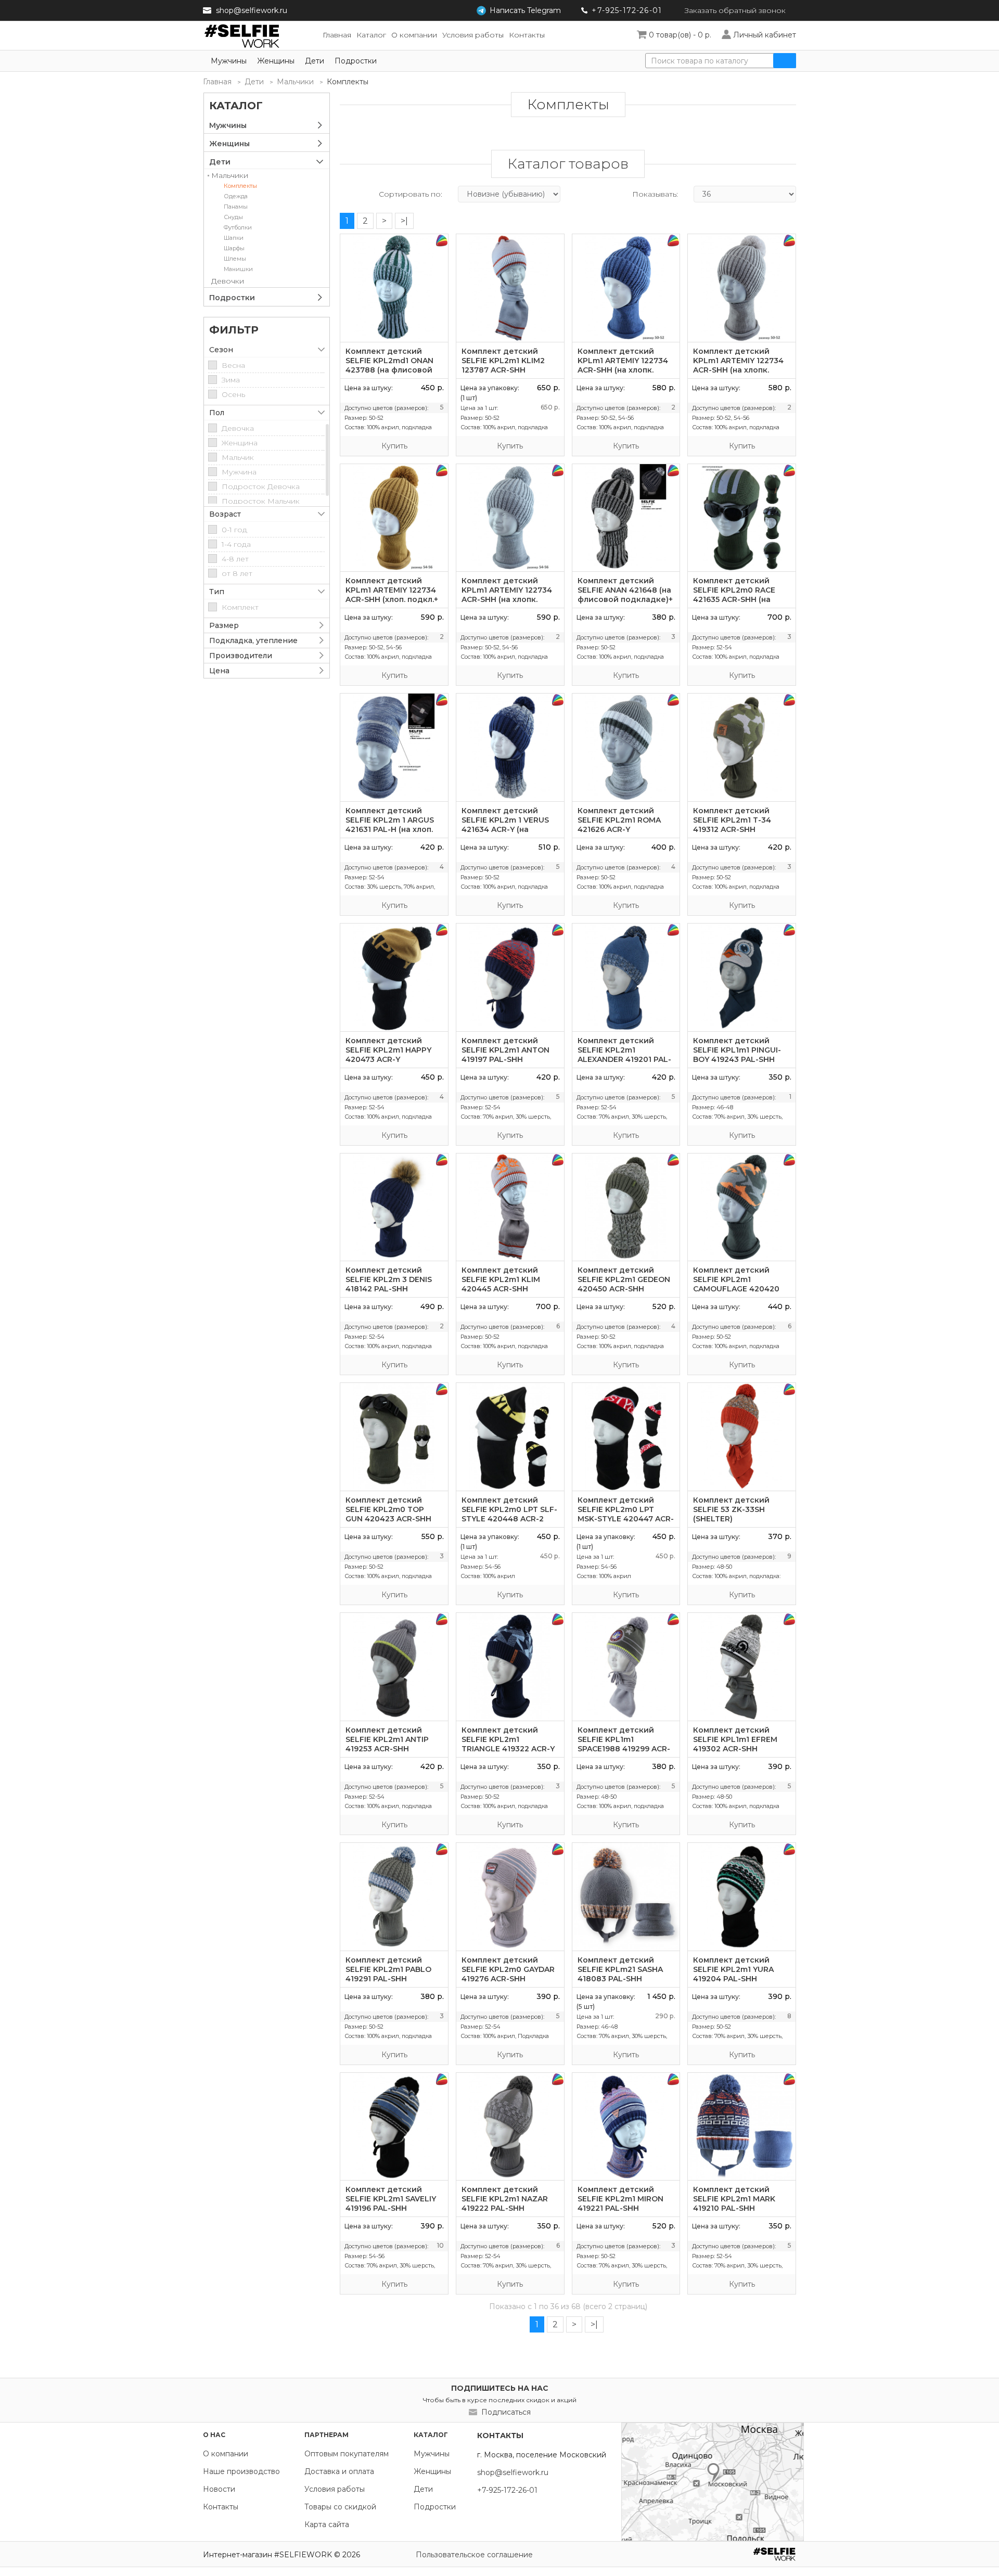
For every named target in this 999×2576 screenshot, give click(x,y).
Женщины (276, 61)
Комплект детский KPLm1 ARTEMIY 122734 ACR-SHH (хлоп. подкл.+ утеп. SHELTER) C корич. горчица (393, 599)
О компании (226, 2454)
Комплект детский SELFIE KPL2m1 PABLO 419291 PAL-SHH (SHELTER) (388, 1974)
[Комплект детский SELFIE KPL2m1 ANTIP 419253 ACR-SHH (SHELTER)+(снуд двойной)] (394, 1667)
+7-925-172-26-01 (627, 10)
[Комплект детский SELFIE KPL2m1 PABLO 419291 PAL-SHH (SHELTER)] (394, 1897)
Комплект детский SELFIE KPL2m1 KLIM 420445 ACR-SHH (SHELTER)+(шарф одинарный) (501, 1289)
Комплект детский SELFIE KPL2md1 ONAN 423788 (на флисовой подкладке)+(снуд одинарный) (389, 370)
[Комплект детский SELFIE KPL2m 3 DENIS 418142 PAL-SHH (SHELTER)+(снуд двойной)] (394, 1207)
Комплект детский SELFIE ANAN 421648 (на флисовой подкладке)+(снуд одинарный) (625, 595)
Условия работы (335, 2489)
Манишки (238, 269)
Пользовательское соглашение (474, 2555)
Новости (219, 2489)
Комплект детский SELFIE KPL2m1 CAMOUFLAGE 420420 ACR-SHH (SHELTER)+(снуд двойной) (736, 1289)
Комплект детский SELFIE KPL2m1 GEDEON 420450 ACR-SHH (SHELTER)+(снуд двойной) (624, 1289)
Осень (233, 394)
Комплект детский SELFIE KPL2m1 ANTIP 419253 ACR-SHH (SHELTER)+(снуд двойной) (387, 1749)
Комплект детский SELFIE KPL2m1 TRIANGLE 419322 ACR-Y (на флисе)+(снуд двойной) (508, 1749)
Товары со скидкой (340, 2507)
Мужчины (229, 61)
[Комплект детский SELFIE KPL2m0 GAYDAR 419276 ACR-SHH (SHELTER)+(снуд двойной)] (510, 1897)
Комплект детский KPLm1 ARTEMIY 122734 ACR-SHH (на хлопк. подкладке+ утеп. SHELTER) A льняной (738, 370)
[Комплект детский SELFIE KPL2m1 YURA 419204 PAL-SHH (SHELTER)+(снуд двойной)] (742, 1897)
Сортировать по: (411, 194)
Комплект (240, 607)
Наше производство (241, 2471)
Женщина (240, 443)
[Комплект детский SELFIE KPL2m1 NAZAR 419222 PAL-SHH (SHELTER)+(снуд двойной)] (510, 2127)
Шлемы (235, 259)
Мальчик (238, 457)
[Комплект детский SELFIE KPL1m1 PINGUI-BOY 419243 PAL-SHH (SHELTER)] (742, 977)
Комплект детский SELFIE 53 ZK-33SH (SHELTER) (731, 1509)
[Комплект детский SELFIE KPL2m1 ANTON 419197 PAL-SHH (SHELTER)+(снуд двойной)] (510, 977)
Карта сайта (327, 2524)
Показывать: (655, 194)
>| (404, 221)
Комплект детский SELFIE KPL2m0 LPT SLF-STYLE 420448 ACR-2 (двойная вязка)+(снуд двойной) (509, 1519)
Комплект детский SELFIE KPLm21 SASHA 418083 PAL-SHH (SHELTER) (620, 1974)
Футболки (238, 227)
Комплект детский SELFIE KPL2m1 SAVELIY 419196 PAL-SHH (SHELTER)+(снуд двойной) (391, 2208)
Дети (315, 61)
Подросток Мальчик (261, 501)
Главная (217, 82)
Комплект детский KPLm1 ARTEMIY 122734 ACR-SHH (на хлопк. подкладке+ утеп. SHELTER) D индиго (623, 370)
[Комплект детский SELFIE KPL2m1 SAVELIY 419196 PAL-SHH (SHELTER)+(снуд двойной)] (394, 2127)
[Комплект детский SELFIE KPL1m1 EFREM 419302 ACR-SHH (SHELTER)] (742, 1667)
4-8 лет (235, 559)
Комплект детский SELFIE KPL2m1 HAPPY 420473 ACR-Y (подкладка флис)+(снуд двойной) (388, 1059)
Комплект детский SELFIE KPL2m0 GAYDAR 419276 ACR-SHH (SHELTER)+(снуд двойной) (508, 1979)
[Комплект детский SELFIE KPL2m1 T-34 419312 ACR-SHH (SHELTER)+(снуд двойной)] (742, 747)
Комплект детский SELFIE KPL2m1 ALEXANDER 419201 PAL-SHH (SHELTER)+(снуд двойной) (624, 1059)
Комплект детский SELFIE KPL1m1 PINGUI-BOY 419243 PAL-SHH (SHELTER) (737, 1055)
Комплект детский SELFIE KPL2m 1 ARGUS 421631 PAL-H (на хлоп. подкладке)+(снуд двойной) (390, 829)
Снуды (233, 217)
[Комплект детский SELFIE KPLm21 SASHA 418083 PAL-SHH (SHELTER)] (626, 1897)
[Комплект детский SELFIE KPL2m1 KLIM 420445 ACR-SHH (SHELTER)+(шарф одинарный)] (510, 1207)
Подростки (356, 61)
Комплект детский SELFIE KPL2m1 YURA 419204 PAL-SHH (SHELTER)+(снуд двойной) (733, 1979)
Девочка (238, 428)
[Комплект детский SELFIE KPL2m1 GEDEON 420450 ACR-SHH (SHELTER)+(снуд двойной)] (626, 1207)
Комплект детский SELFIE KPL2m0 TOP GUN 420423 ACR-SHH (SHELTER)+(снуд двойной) (388, 1519)
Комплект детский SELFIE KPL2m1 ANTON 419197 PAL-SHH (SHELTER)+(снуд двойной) (505, 1059)
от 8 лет (237, 573)
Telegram (525, 10)
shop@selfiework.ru (252, 10)
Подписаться (506, 2412)
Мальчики (295, 82)
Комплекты (240, 186)
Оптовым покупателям (347, 2454)
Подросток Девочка (261, 486)
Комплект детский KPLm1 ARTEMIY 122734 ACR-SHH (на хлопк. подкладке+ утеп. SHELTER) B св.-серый (507, 599)
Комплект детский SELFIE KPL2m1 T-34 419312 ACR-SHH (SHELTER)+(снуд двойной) (732, 829)
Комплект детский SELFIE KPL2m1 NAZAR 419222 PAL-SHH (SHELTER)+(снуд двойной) (505, 2208)
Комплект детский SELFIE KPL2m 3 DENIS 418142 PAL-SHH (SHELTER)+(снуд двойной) (389, 1289)
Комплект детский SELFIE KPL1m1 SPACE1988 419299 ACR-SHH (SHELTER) (624, 1744)
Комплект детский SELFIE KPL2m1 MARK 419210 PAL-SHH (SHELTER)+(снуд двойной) (734, 2208)
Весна (233, 365)
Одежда (236, 196)
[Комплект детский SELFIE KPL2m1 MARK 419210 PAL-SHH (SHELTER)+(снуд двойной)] (742, 2127)
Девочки (228, 281)
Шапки (234, 238)
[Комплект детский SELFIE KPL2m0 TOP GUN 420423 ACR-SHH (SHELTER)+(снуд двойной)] (394, 1437)
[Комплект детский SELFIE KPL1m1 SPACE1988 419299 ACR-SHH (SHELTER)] (626, 1667)
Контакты (221, 2507)
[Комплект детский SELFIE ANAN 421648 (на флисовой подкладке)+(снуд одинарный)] (626, 518)
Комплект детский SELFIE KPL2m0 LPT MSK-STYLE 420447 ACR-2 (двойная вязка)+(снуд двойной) (626, 1519)
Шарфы (234, 248)
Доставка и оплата (339, 2471)
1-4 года (236, 544)
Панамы (236, 207)
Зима (231, 380)
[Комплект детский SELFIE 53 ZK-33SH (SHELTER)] (742, 1437)
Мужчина (239, 472)
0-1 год (234, 530)
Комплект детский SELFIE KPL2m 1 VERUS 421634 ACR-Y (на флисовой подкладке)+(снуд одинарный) (509, 829)
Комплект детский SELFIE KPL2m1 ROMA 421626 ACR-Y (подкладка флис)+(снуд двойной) (619, 829)
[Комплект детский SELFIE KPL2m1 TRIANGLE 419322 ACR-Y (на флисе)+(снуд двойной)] (510, 1667)
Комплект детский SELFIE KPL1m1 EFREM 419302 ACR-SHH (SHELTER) (735, 1744)
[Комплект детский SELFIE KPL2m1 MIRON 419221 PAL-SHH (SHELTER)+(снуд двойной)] (626, 2127)
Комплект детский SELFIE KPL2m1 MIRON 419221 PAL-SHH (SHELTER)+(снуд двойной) (620, 2208)
